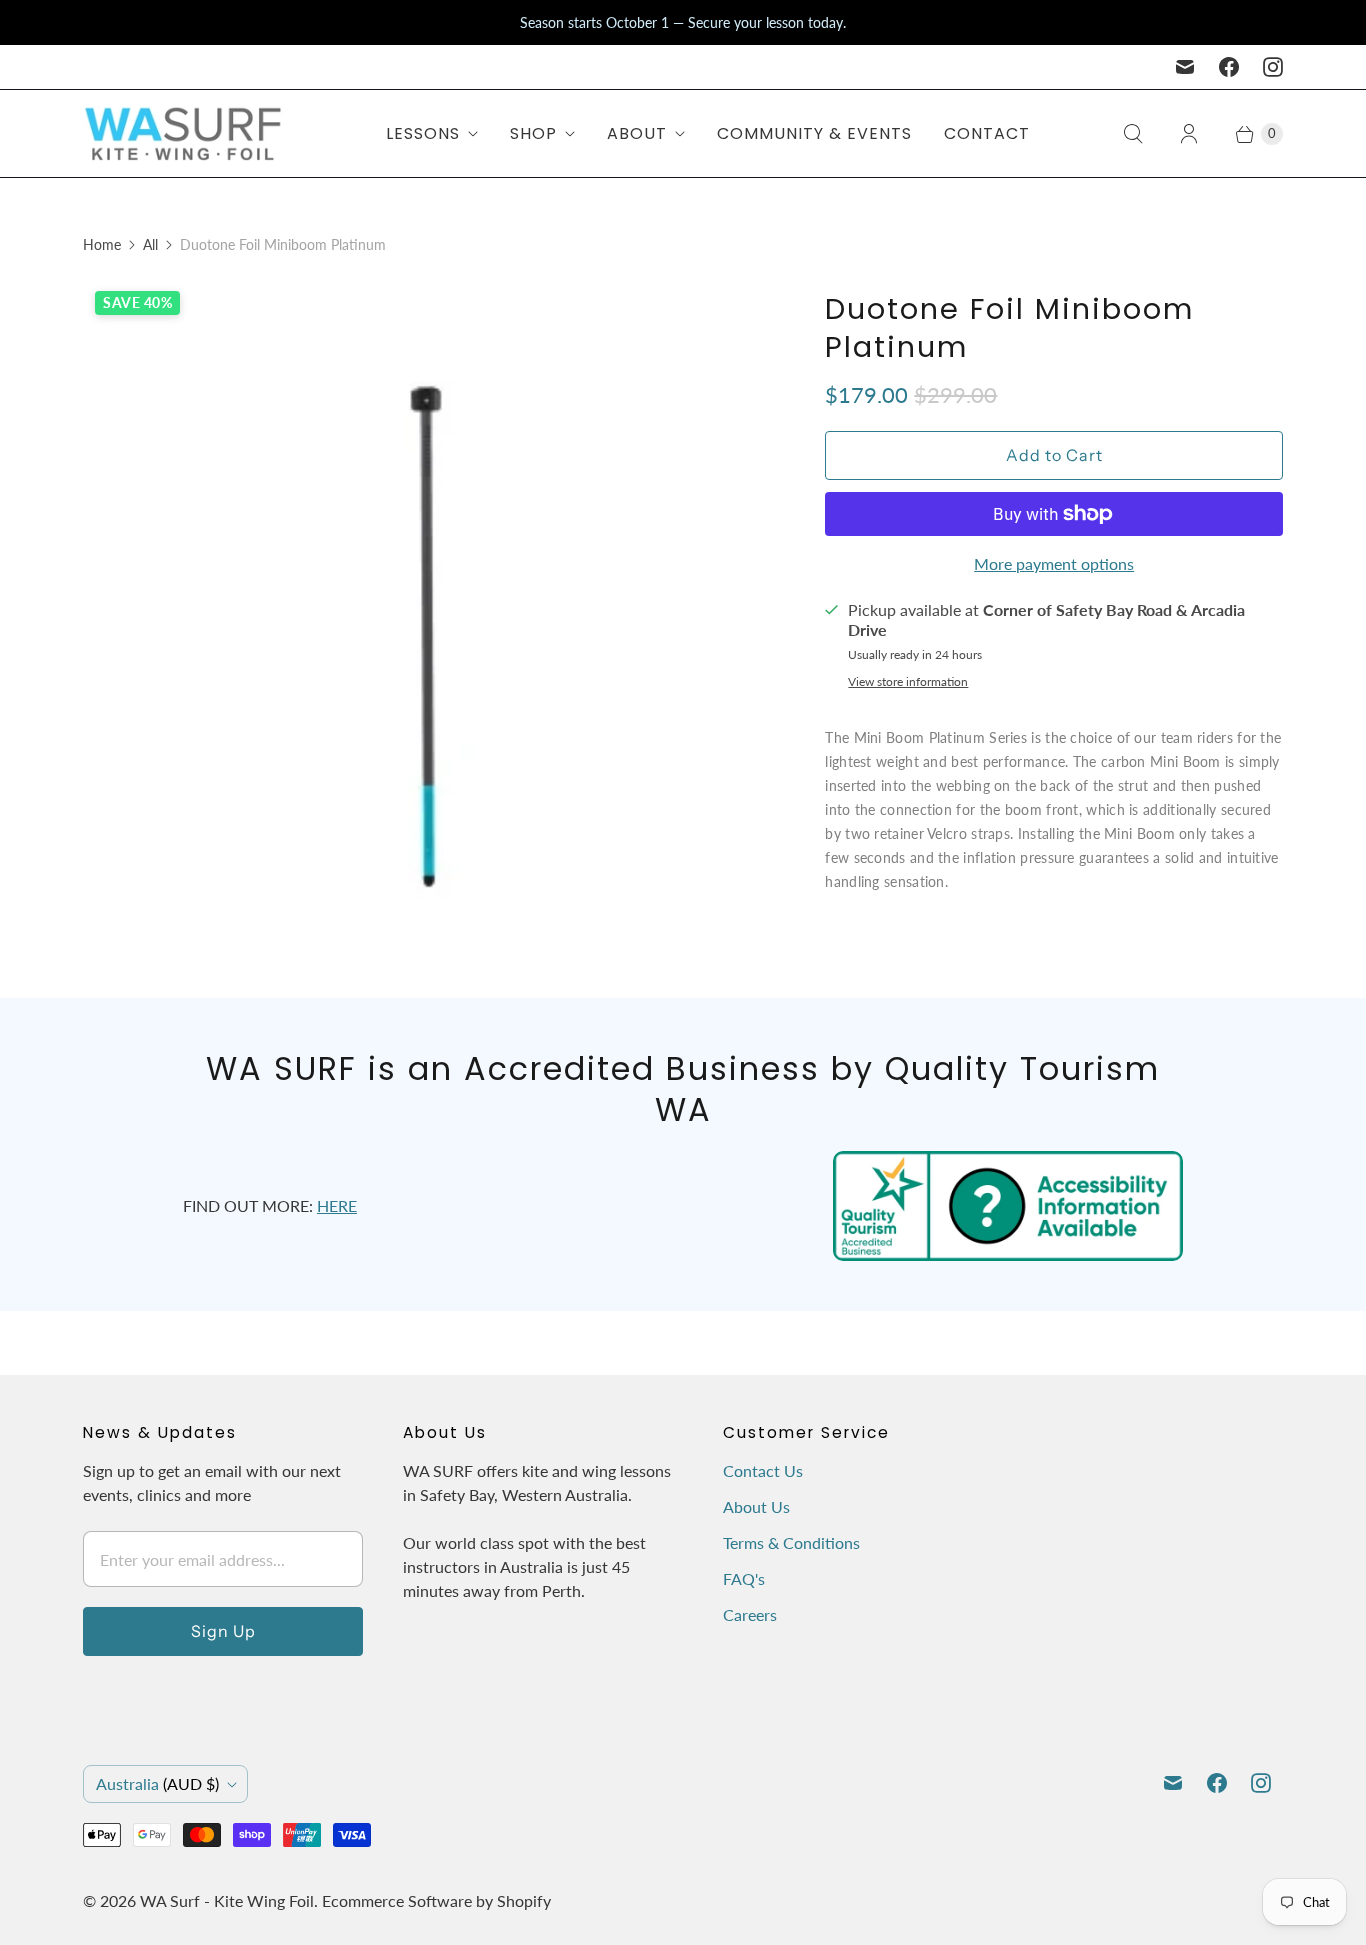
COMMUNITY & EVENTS (814, 133)
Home (102, 244)
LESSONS (423, 133)
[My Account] (1189, 134)
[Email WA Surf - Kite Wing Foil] (1185, 67)
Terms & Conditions (791, 1542)
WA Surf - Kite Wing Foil (227, 1900)
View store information (908, 682)
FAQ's (744, 1578)
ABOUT (637, 133)
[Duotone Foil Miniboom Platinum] (426, 622)
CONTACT (987, 133)
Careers (750, 1614)
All (150, 244)
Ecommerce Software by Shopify (436, 1900)
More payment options (1054, 563)
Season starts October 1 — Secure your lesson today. (683, 22)
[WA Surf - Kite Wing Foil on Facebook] (1229, 67)
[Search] (1133, 134)
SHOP (533, 133)
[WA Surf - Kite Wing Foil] (183, 133)
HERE (337, 1205)
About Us (756, 1506)
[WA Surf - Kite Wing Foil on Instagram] (1273, 67)
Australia (157, 1783)
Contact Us (763, 1470)
